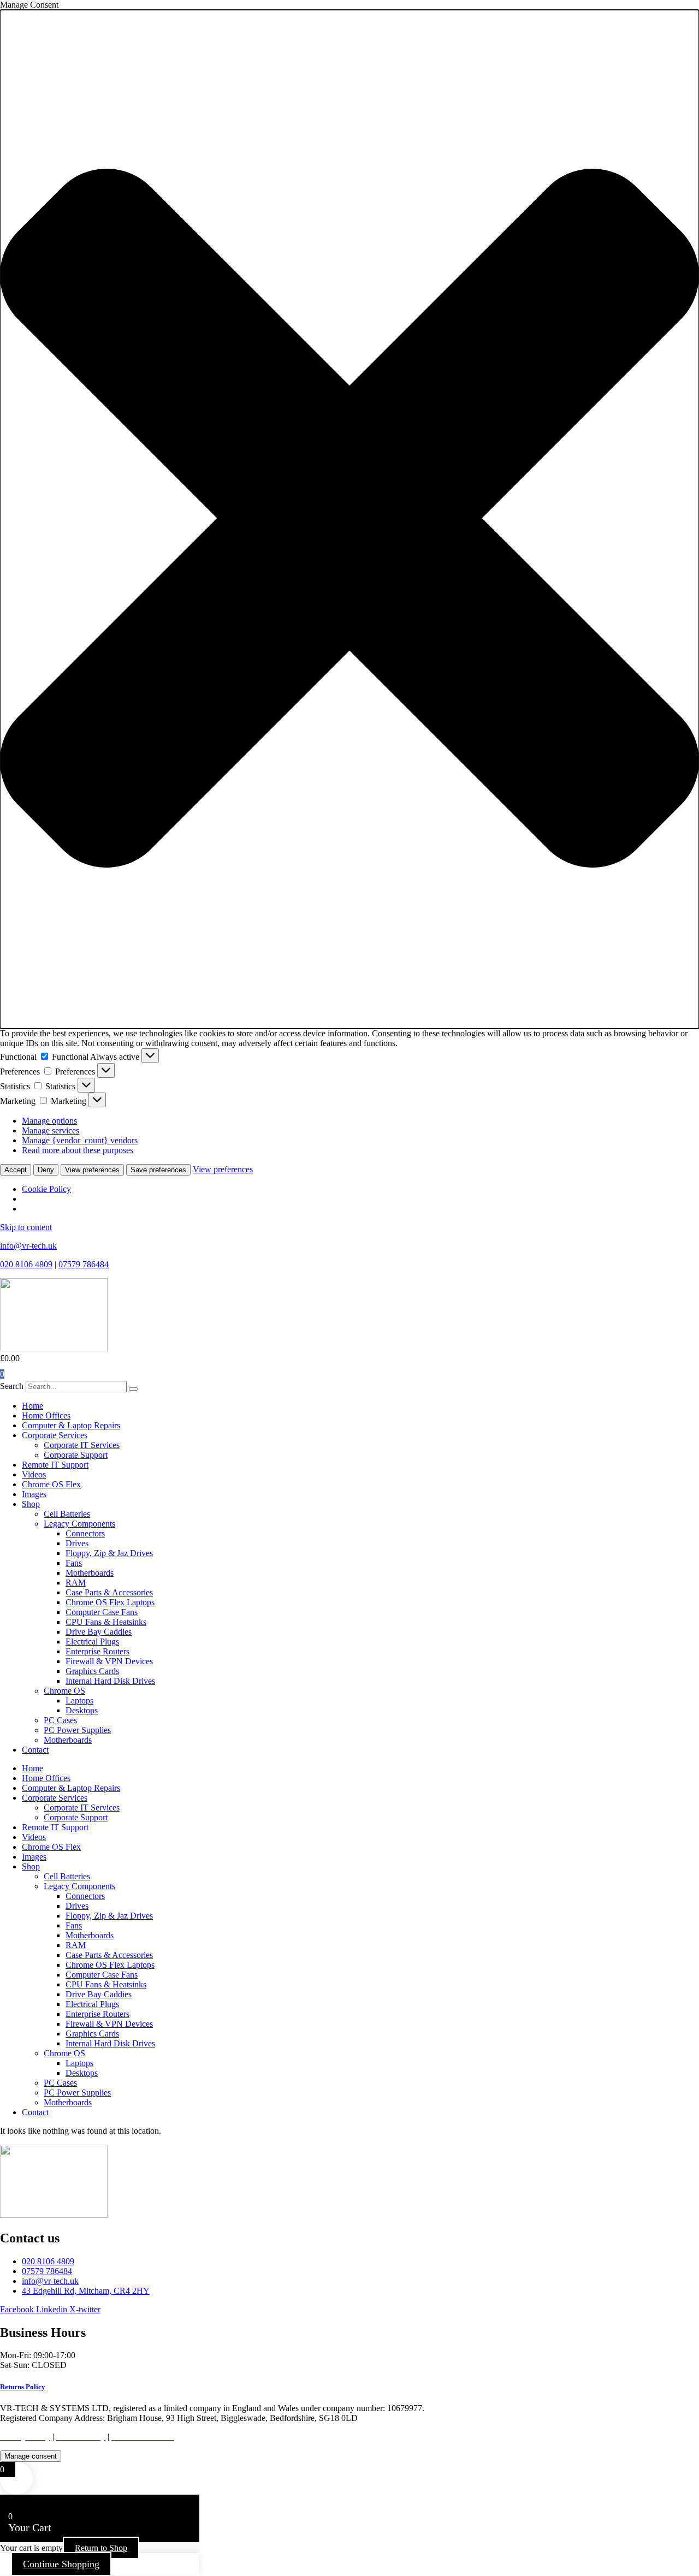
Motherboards (90, 1573)
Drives (77, 1543)
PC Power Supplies (77, 1730)
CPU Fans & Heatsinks (106, 1622)
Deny (46, 1170)
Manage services (51, 1130)
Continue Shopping (61, 2564)
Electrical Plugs (92, 1642)
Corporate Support (76, 1455)
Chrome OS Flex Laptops (110, 1602)
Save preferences (158, 1170)
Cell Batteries (67, 1514)
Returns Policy (23, 2387)
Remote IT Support (55, 1465)
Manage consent (31, 2456)
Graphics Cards (92, 1671)
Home (32, 1406)
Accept (16, 1170)
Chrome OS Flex (51, 1484)
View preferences (92, 1170)
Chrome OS (64, 1691)
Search (12, 1386)
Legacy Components (79, 1524)
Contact (35, 1750)
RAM (76, 1583)
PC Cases (60, 1720)
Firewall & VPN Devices (109, 1661)
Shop (31, 1504)
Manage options (49, 1121)
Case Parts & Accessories (109, 1592)
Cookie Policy (46, 1189)
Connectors (85, 1533)
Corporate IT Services (82, 1445)
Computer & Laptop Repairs (71, 1425)
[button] (349, 519)
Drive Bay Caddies (99, 1632)
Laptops (79, 1700)
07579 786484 (84, 1264)
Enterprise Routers (97, 1651)
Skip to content (26, 1227)
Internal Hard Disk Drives (110, 1681)
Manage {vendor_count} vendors (80, 1140)
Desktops (82, 1710)
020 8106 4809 (26, 1264)
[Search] (133, 1389)
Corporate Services (55, 1435)
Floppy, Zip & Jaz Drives (109, 1553)
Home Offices (46, 1415)
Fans (74, 1563)
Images (34, 1494)
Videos (34, 1474)
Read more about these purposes (78, 1150)
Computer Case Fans (102, 1612)
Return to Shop (101, 2548)
